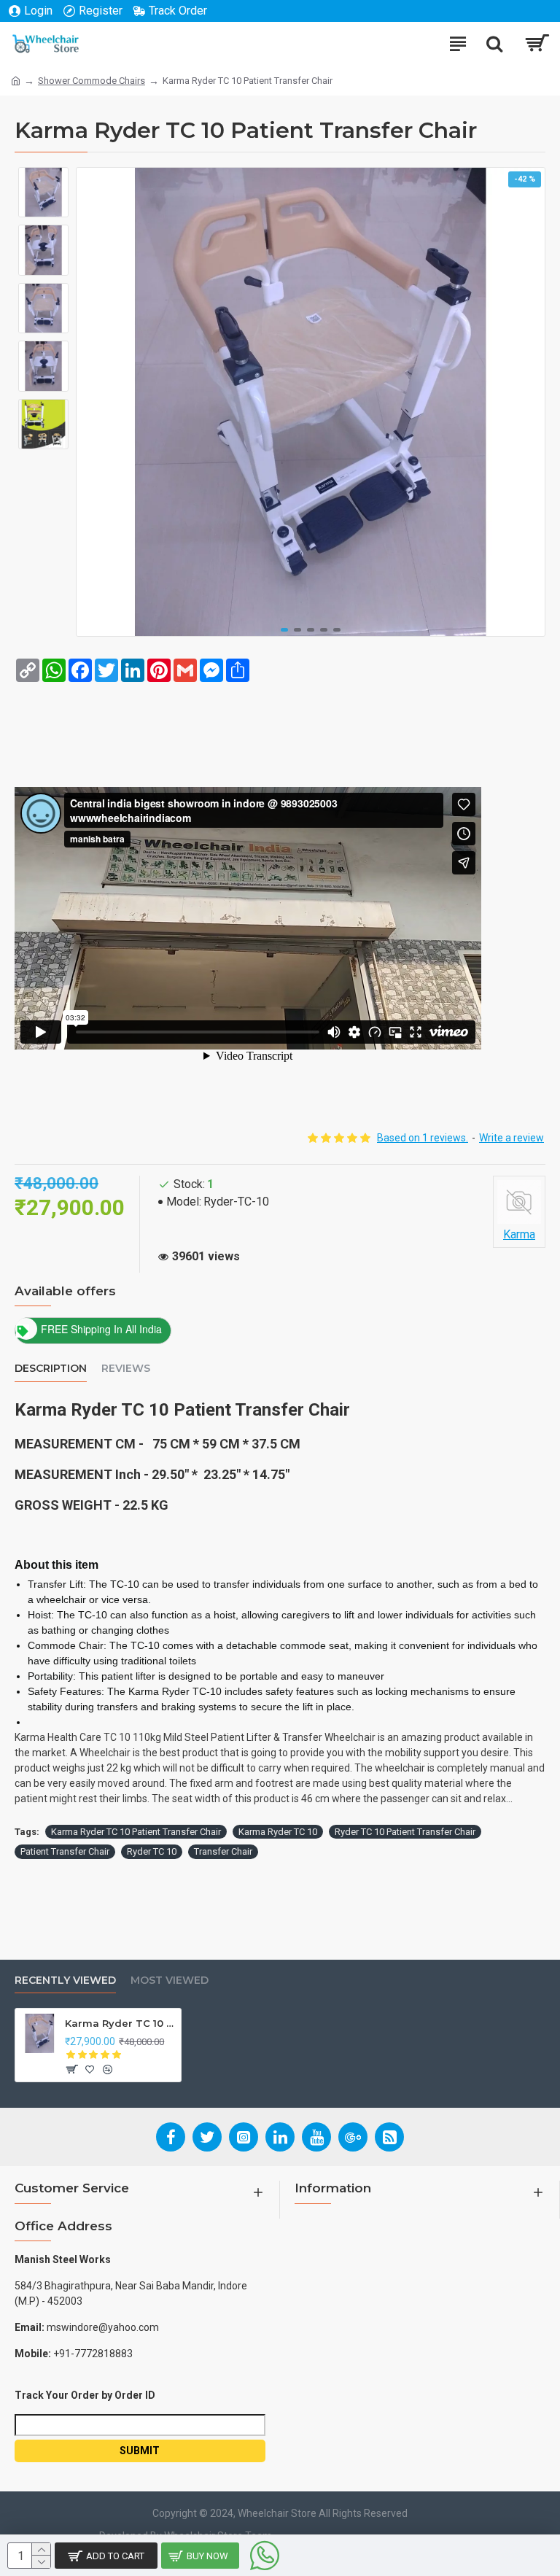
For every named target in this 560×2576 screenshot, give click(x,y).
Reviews (126, 1369)
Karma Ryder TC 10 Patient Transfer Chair (136, 1832)
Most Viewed (170, 1981)
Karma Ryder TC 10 (278, 1832)
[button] (284, 630)
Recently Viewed (65, 1981)
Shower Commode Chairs (92, 81)
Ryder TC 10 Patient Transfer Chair (405, 1832)
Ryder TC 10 (152, 1851)
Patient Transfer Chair (65, 1851)
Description (51, 1369)
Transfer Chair (223, 1851)
